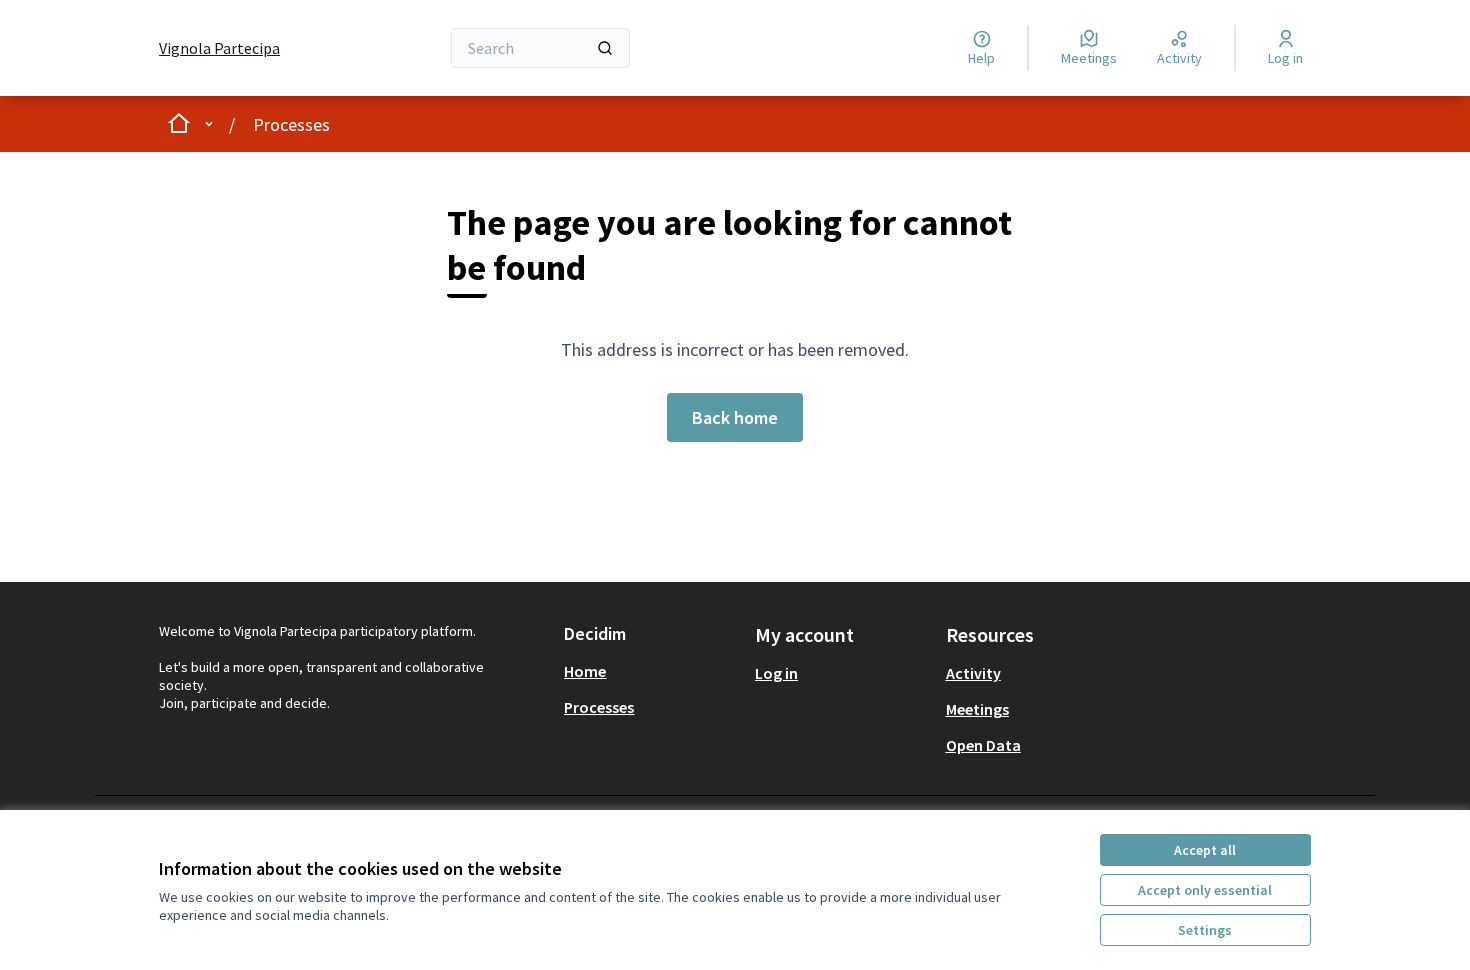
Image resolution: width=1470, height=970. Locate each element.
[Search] (605, 48)
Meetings (977, 709)
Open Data (983, 745)
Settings (1205, 930)
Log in (776, 673)
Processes (291, 124)
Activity (973, 673)
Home (585, 671)
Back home (735, 417)
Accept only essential (1205, 890)
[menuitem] (651, 671)
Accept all (1205, 850)
